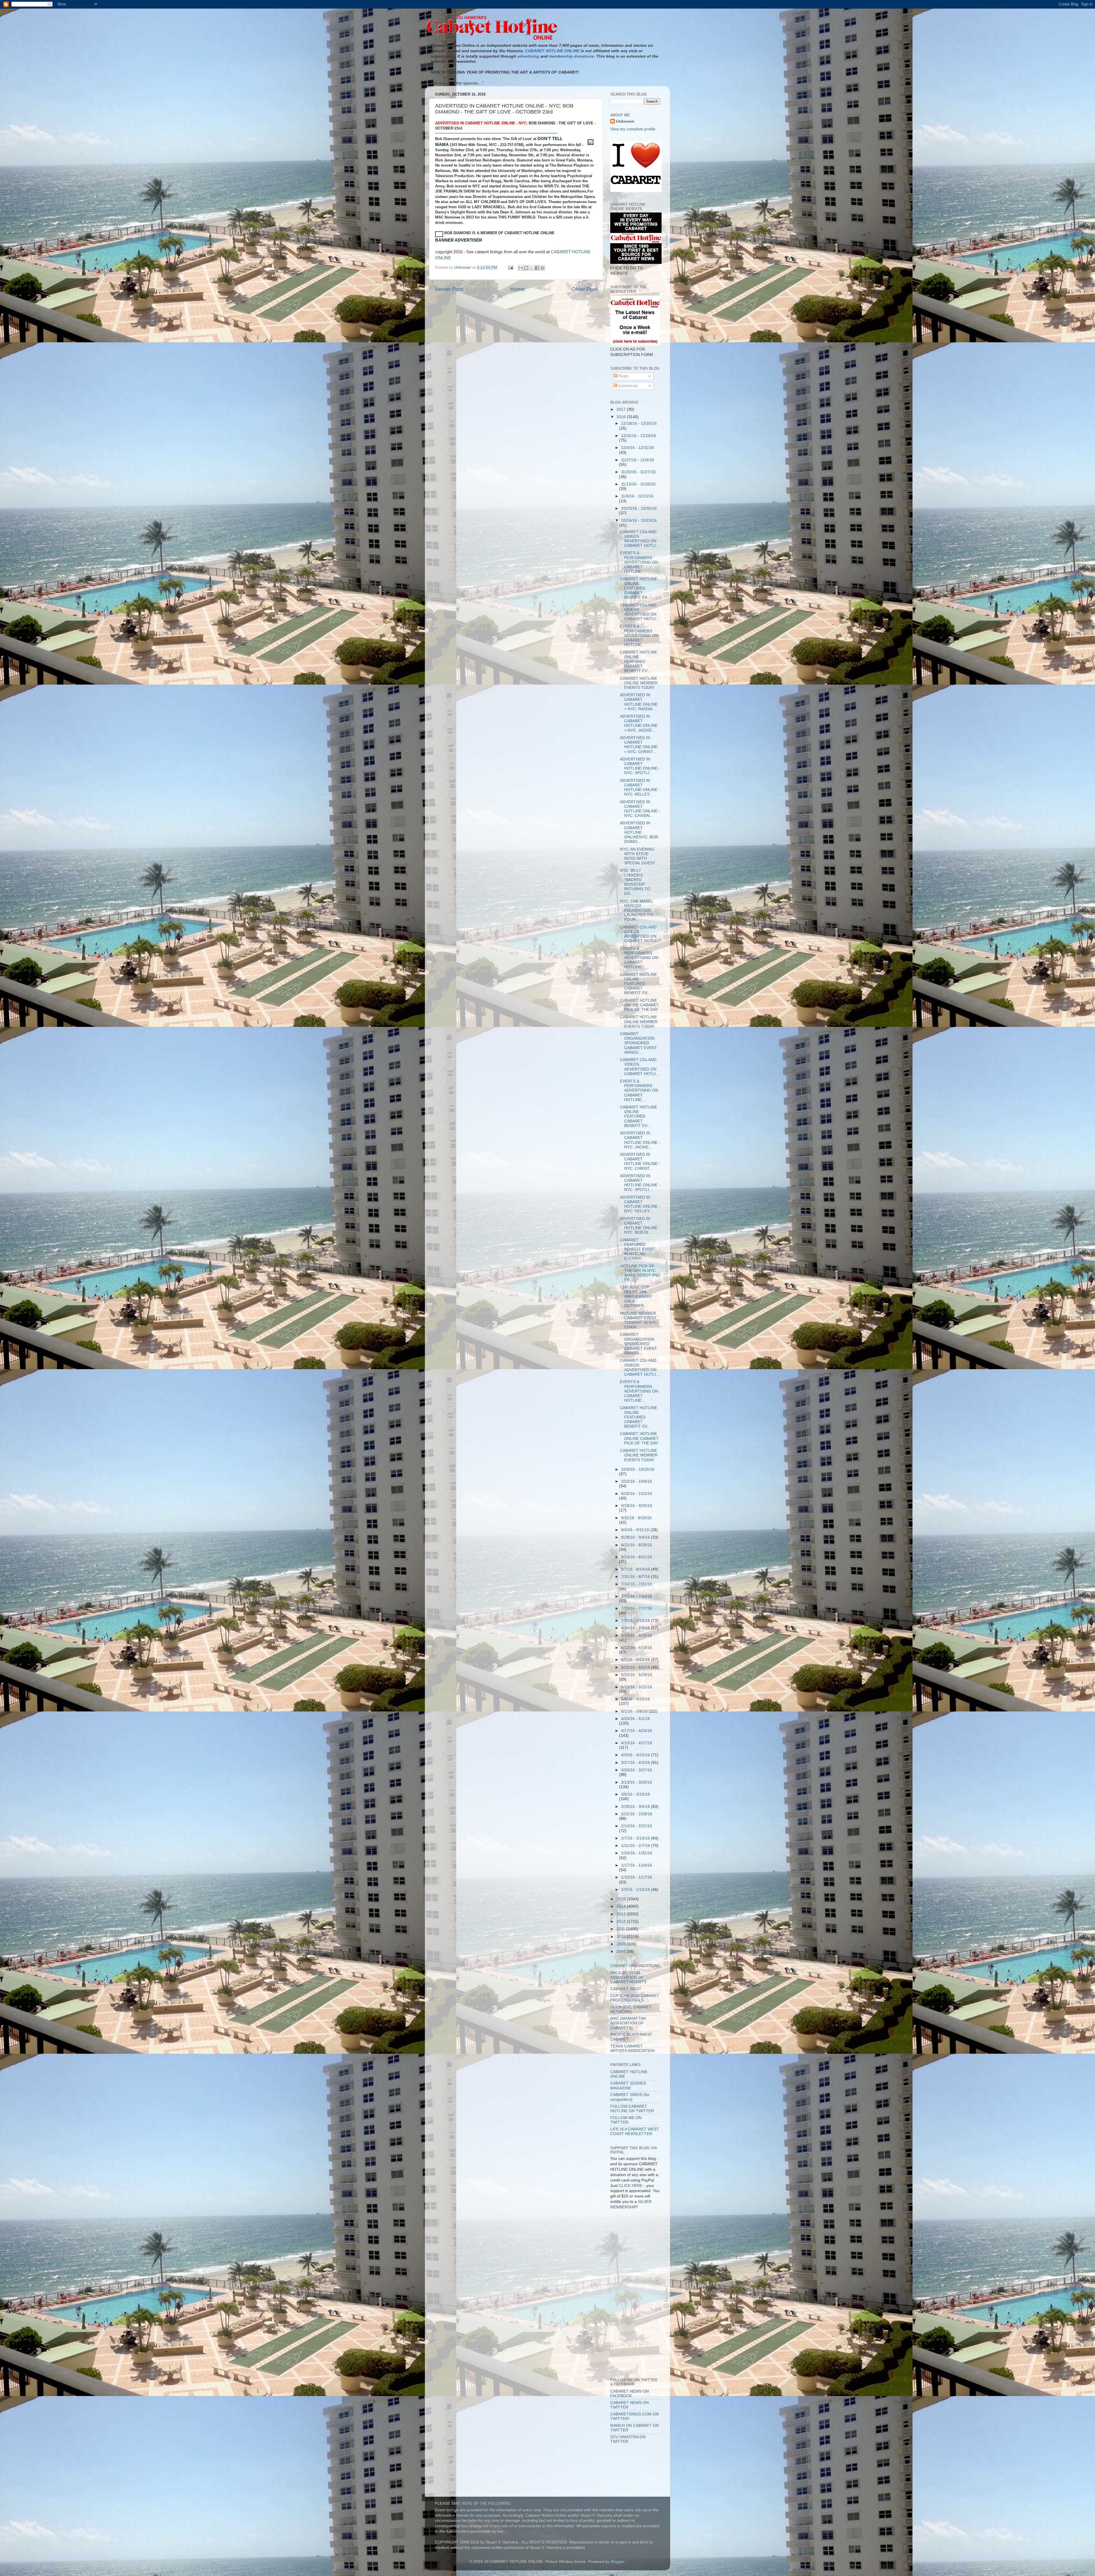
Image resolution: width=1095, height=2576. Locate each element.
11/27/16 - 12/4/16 (637, 460)
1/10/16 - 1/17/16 (637, 1877)
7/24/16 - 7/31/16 (637, 1584)
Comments (627, 386)
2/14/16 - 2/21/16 (637, 1826)
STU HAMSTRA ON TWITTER (628, 2439)
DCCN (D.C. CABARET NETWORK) (631, 2009)
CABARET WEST (626, 1989)
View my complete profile (633, 129)
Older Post (584, 289)
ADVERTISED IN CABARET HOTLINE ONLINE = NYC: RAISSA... (639, 702)
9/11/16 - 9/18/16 (636, 1518)
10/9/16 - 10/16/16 (638, 1469)
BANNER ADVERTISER (459, 240)
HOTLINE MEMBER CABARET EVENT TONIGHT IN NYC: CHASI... (639, 1320)
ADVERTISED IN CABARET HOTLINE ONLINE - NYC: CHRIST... (640, 1161)
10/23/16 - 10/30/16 (639, 508)
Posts (623, 376)
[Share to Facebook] (537, 268)
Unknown (625, 121)
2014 (622, 1906)
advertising (528, 56)
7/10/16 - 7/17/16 (637, 1608)
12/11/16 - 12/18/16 (639, 436)
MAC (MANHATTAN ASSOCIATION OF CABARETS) (628, 2023)
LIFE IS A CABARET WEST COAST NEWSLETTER (635, 2131)
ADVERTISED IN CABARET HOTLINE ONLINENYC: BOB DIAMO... (639, 832)
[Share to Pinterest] (542, 268)
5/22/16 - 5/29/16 (637, 1675)
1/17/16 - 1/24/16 (637, 1865)
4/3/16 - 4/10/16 (636, 1755)
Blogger (617, 2562)
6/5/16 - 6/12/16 (636, 1660)
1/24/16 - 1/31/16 (637, 1853)
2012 (622, 1922)
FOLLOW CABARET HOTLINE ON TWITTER (632, 2109)
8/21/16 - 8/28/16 (637, 1545)
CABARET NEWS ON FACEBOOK (629, 2394)
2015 (622, 1899)
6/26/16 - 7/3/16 (636, 1628)
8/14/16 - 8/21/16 (637, 1557)
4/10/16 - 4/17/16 (637, 1743)
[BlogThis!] (526, 268)
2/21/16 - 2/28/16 (637, 1814)
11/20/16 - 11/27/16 (638, 472)
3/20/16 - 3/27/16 (637, 1770)
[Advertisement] (636, 2240)
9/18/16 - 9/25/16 (637, 1506)
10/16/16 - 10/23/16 (639, 520)
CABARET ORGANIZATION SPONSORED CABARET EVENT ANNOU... (638, 1043)
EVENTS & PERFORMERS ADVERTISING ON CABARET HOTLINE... (639, 562)
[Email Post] (510, 267)
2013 (622, 1914)
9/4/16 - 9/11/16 (636, 1530)
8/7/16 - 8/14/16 (636, 1569)
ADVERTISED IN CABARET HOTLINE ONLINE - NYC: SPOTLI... (640, 766)
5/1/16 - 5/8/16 (635, 1711)
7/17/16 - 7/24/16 (637, 1596)
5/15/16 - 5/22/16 (637, 1687)
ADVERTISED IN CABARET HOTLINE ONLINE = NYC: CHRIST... (639, 745)
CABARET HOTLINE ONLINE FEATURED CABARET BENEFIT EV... (638, 588)
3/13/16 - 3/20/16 (637, 1782)
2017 (622, 409)
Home (518, 289)
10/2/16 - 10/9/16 (637, 1481)
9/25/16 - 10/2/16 (637, 1494)
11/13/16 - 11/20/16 (638, 484)
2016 (622, 417)
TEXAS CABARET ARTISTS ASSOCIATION (632, 2048)
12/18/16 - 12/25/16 (639, 423)
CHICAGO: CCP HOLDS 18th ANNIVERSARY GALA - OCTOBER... (636, 1296)
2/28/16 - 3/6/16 (636, 1807)
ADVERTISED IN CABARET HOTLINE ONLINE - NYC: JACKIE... (640, 1140)
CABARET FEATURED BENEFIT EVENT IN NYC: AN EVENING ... (638, 1249)
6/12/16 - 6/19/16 (637, 1648)
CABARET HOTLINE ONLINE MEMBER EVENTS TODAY (639, 683)
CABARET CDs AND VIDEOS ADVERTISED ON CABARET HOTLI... (640, 539)
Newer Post (449, 289)
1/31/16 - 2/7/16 (636, 1846)
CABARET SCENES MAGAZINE (628, 2086)
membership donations (571, 56)
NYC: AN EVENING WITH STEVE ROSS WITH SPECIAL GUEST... (639, 856)
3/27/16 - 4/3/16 (636, 1763)
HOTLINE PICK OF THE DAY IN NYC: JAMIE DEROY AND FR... (640, 1273)
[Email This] (521, 268)
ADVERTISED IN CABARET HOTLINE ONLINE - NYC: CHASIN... (640, 809)
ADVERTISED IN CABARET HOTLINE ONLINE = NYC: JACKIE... (639, 723)
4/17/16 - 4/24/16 (637, 1731)
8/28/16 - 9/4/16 (636, 1537)
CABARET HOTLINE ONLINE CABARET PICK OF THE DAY (639, 1005)
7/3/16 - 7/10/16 (636, 1621)
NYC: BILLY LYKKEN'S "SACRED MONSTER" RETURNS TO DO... (635, 882)
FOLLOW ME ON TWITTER (626, 2120)
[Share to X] (532, 268)
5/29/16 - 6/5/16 (636, 1667)
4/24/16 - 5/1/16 (635, 1719)
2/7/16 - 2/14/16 (636, 1838)
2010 (622, 1937)
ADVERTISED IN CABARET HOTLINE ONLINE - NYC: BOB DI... (640, 1226)
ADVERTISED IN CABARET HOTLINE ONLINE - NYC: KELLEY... (640, 788)
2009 (622, 1944)
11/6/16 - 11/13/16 (637, 496)
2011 (621, 1929)
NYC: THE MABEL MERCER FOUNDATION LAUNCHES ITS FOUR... (636, 910)
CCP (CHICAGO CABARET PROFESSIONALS (635, 1998)
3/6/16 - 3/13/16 (635, 1794)
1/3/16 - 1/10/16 (636, 1890)
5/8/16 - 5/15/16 (635, 1699)
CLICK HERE (631, 2186)
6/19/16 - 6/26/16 (637, 1635)
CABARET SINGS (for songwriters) (630, 2097)
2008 (622, 1951)
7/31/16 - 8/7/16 (636, 1577)
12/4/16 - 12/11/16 (637, 448)
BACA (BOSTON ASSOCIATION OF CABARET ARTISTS (628, 1977)
